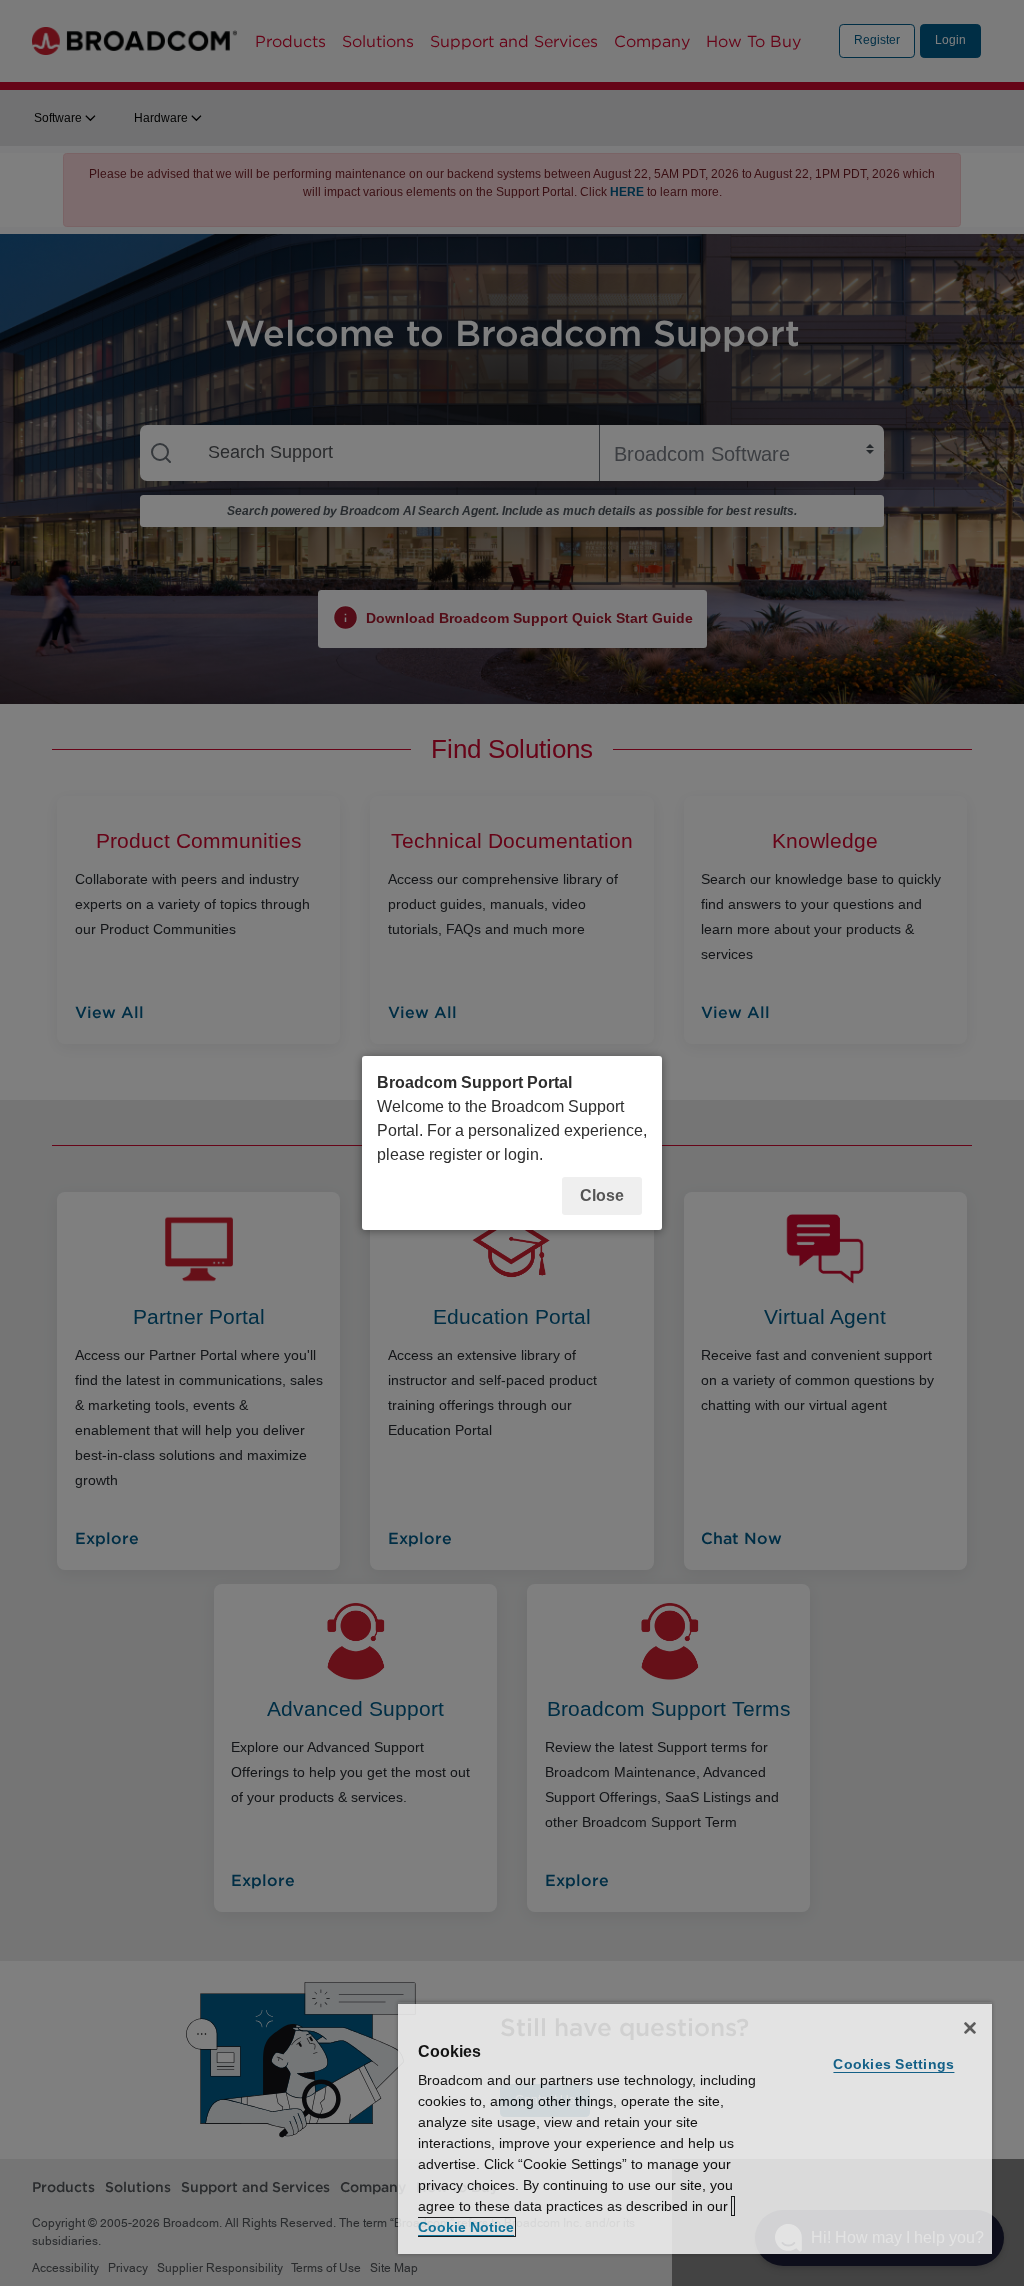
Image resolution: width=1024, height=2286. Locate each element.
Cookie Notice (466, 2227)
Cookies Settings (893, 2064)
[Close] (970, 2028)
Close (602, 1195)
